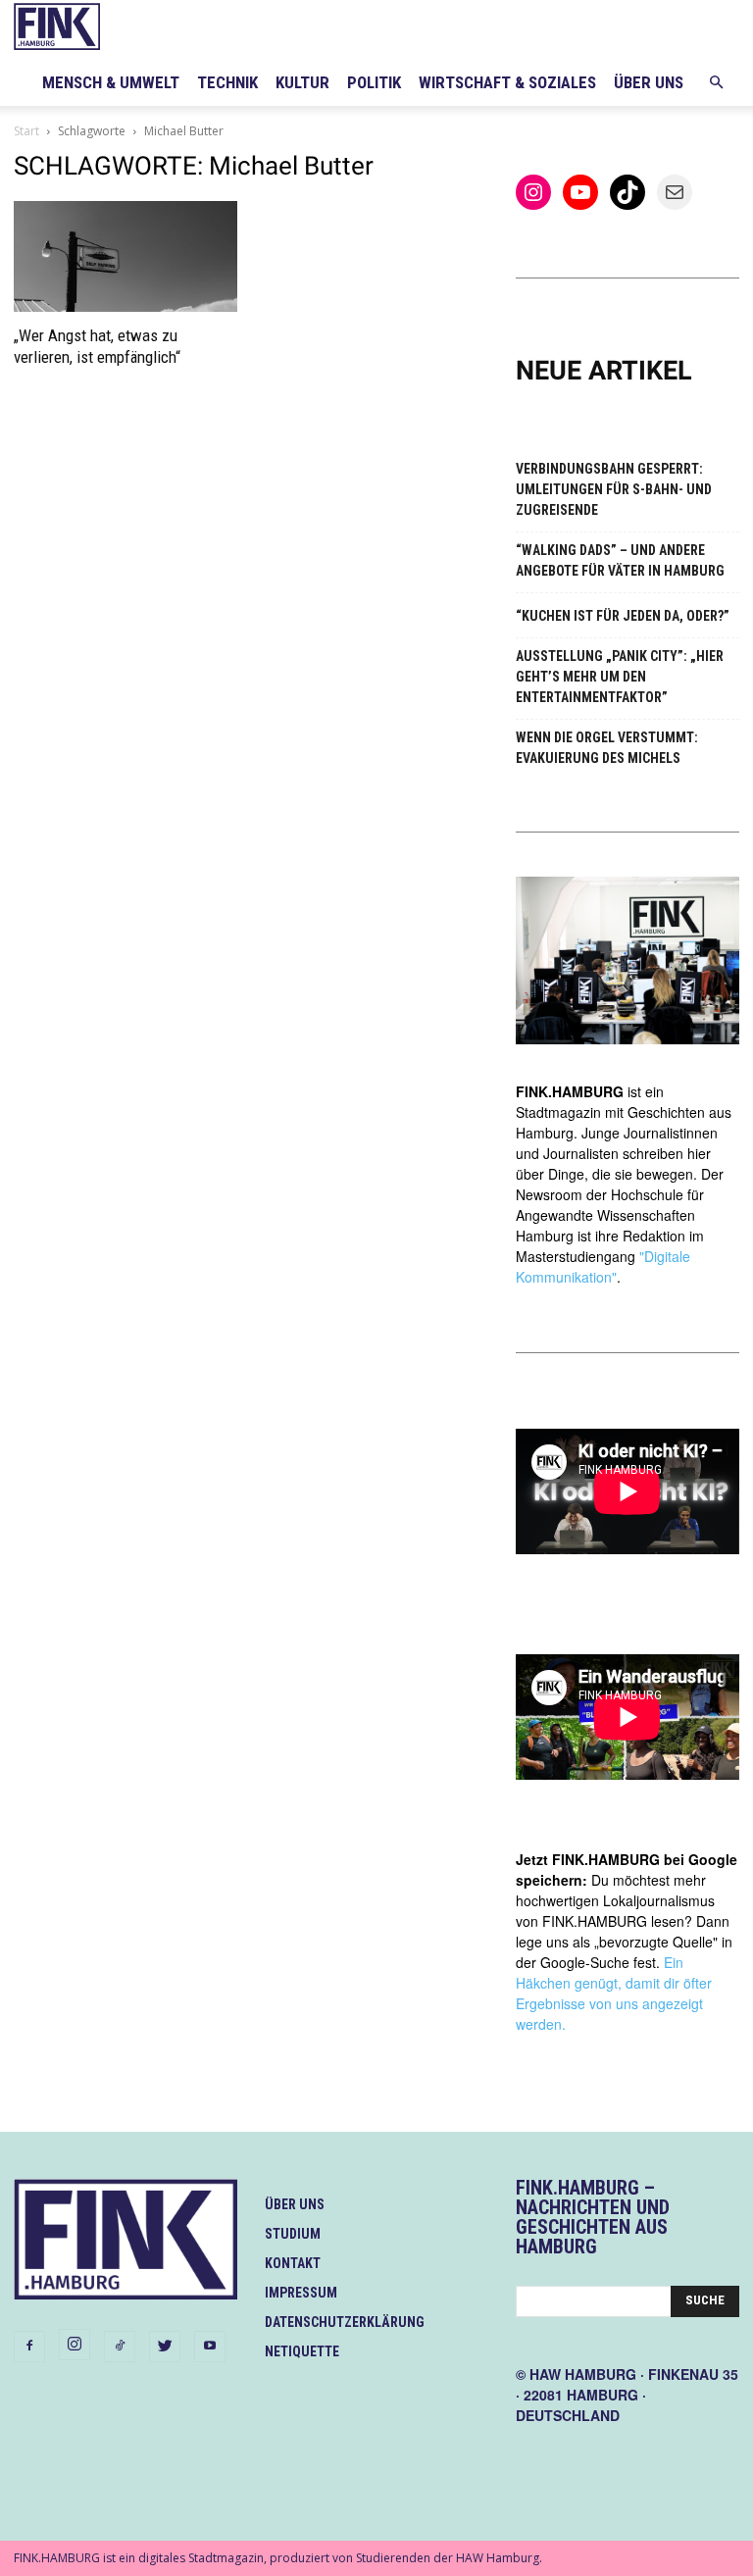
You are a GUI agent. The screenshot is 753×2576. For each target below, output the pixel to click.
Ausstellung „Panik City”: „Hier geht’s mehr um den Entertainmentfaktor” (620, 677)
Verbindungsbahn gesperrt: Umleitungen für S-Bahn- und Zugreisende (614, 489)
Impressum (301, 2293)
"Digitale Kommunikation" (603, 1266)
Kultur (302, 82)
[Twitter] (165, 2347)
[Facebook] (29, 2347)
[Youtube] (210, 2347)
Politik (374, 82)
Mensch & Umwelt (111, 82)
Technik (227, 82)
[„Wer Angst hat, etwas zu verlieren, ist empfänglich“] (125, 256)
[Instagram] (75, 2345)
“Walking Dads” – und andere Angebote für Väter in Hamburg (620, 560)
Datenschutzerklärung (345, 2322)
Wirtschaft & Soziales (507, 82)
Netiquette (302, 2351)
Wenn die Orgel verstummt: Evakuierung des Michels (607, 748)
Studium (293, 2234)
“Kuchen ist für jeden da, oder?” (623, 616)
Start (26, 131)
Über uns (649, 82)
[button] (716, 83)
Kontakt (293, 2263)
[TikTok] (120, 2347)
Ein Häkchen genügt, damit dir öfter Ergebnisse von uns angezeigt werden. (614, 1993)
